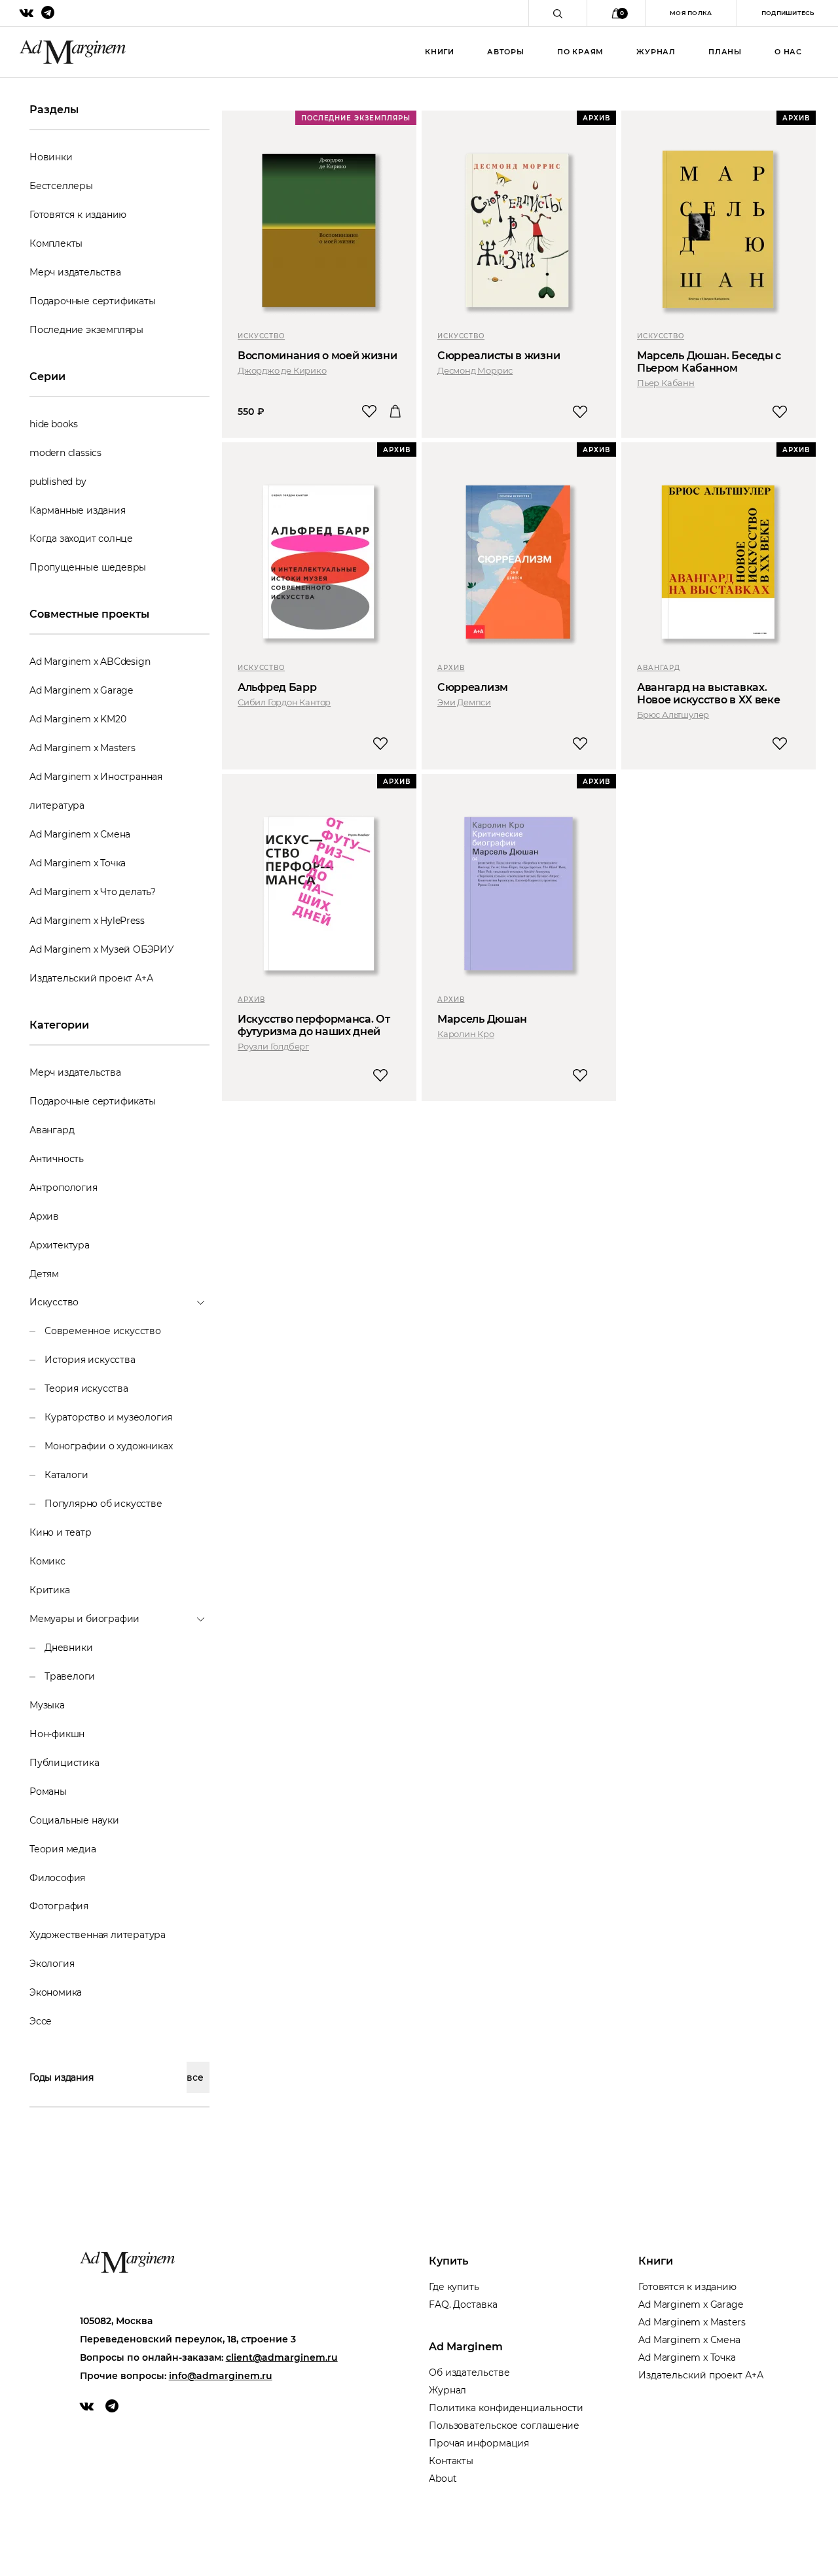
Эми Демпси (464, 702)
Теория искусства (86, 1388)
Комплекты (56, 243)
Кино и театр (61, 1532)
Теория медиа (63, 1849)
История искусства (90, 1360)
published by (58, 482)
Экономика (56, 1992)
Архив (44, 1216)
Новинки (51, 157)
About (443, 2479)
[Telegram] (112, 2406)
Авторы (506, 52)
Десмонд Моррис (475, 370)
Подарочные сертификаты (93, 301)
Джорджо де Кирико (282, 370)
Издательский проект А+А (91, 978)
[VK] (87, 2406)
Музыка (47, 1705)
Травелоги (70, 1676)
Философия (57, 1878)
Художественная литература (98, 1935)
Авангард (52, 1130)
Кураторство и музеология (108, 1417)
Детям (44, 1274)
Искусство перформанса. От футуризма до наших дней (314, 1025)
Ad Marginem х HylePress (87, 921)
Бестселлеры (61, 186)
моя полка (691, 13)
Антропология (64, 1188)
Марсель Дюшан (482, 1019)
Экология (52, 1964)
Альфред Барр (277, 687)
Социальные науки (74, 1820)
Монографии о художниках (108, 1446)
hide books (54, 424)
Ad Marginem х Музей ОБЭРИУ (102, 949)
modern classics (65, 453)
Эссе (41, 2021)
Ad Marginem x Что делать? (93, 892)
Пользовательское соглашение (504, 2426)
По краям (580, 52)
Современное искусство (103, 1331)
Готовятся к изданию (78, 215)
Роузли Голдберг (273, 1046)
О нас (788, 52)
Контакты (451, 2461)
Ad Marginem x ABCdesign (90, 662)
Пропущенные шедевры (88, 567)
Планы (725, 52)
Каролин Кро (466, 1034)
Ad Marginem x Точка (78, 863)
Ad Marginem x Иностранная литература (96, 791)
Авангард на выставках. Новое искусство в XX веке (709, 694)
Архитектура (60, 1245)
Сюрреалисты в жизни (499, 356)
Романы (48, 1791)
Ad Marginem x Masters (82, 748)
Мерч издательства (75, 272)
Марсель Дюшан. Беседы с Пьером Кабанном (709, 362)
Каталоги (66, 1475)
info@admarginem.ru (221, 2376)
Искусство (261, 336)
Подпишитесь (788, 13)
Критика (50, 1590)
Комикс (47, 1561)
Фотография (59, 1906)
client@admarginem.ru (282, 2357)
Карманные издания (78, 510)
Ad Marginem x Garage (81, 690)
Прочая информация (479, 2443)
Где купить (454, 2287)
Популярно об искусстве (103, 1504)
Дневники (68, 1648)
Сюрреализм (473, 687)
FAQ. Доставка (463, 2304)
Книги (440, 52)
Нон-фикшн (57, 1734)
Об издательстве (469, 2373)
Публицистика (64, 1763)
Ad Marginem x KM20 (78, 719)
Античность (57, 1159)
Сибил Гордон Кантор (284, 702)
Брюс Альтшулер (673, 715)
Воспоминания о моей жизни (318, 356)
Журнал (656, 52)
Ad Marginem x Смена (80, 834)
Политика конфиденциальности (506, 2408)
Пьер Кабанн (666, 383)
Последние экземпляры (86, 330)
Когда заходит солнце (81, 538)
